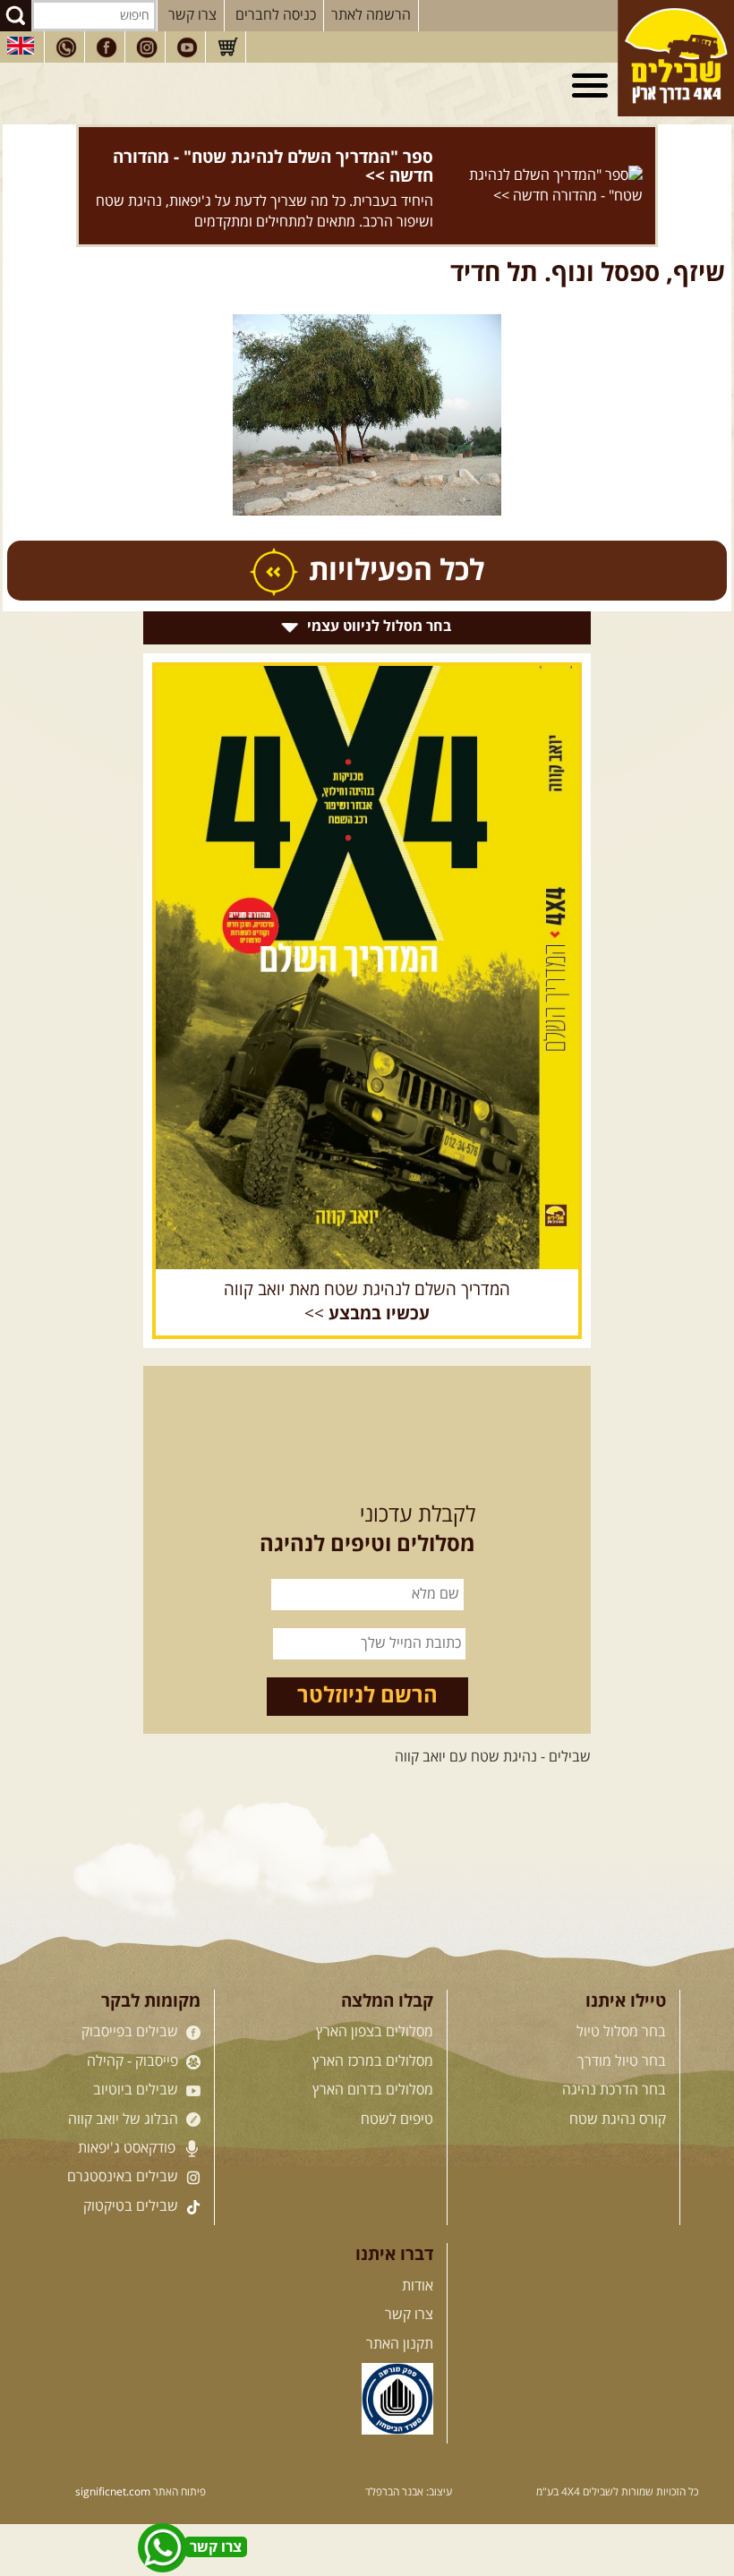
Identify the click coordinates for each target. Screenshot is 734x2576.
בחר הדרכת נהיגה (614, 2090)
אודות (418, 2286)
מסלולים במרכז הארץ (373, 2061)
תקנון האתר (400, 2344)
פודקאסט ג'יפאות (128, 2148)
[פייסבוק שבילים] (107, 47)
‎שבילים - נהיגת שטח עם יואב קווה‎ (493, 1757)
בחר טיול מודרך (622, 2061)
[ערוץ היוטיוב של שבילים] (187, 47)
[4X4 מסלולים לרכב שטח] (367, 968)
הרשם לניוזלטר (367, 1696)
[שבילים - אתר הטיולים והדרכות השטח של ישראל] (676, 58)
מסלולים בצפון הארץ (375, 2032)
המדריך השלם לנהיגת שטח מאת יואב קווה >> (367, 1302)
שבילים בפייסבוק (132, 2032)
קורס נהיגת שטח (618, 2120)
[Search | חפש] (16, 16)
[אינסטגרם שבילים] (147, 47)
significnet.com (113, 2492)
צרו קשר (192, 15)
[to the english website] (21, 46)
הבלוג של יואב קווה (125, 2120)
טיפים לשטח (397, 2120)
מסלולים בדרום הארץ (373, 2090)
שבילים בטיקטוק (132, 2206)
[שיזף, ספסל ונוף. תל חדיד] (367, 415)
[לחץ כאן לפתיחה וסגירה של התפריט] (593, 86)
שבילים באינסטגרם (124, 2177)
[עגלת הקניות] (227, 47)
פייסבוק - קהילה (134, 2061)
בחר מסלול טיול (621, 2032)
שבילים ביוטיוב (137, 2090)
